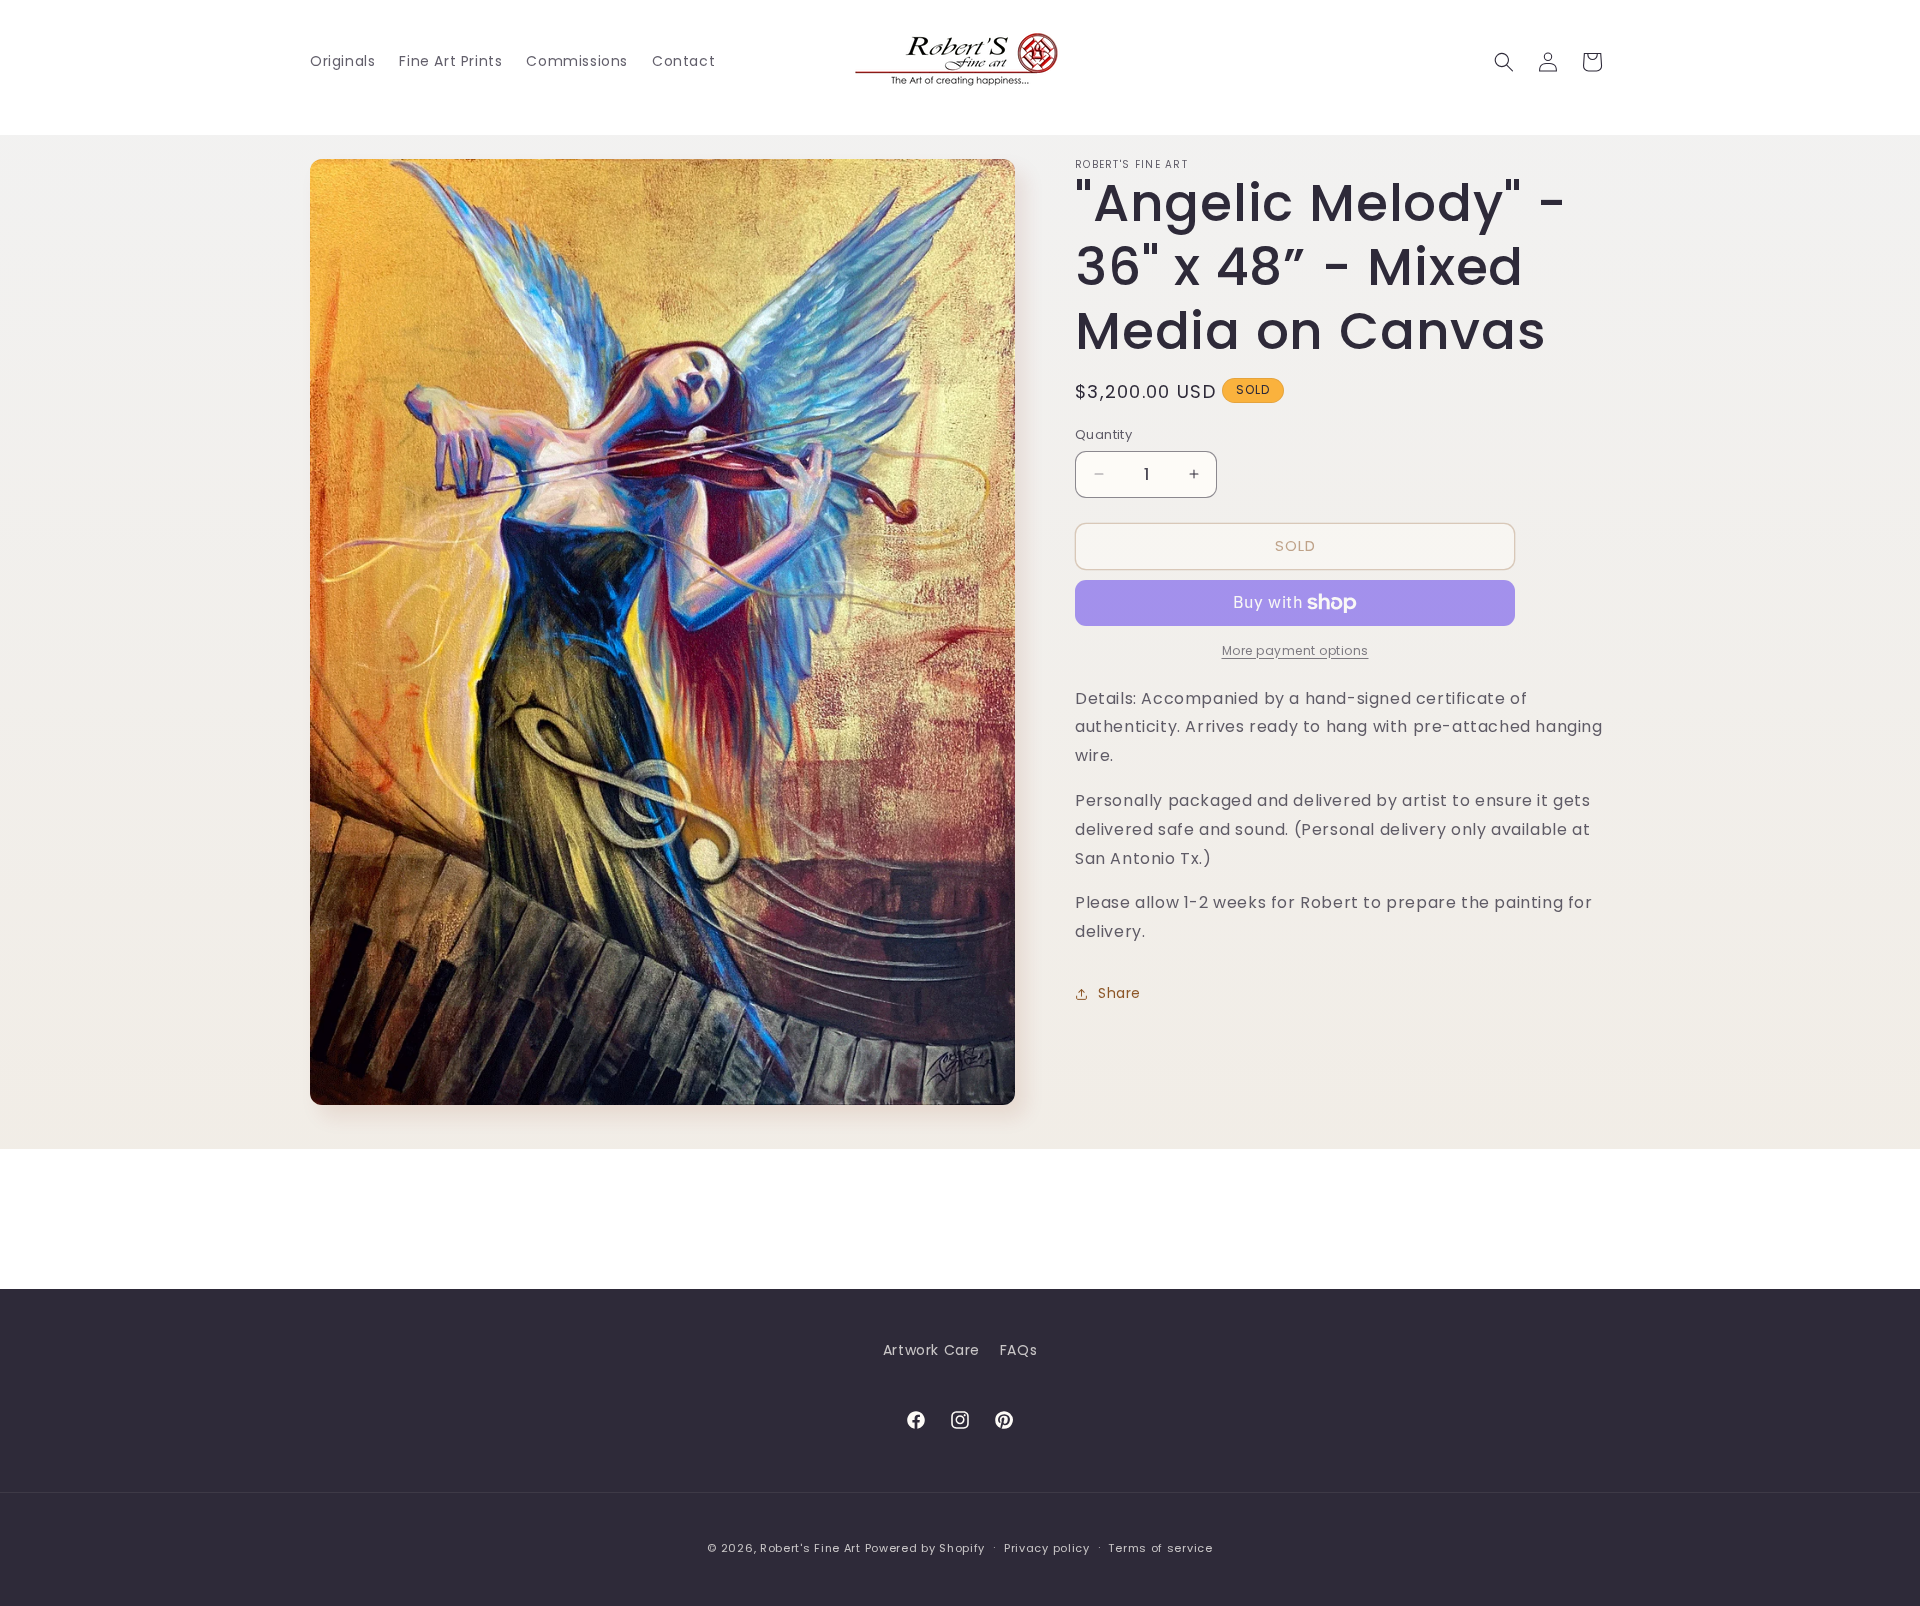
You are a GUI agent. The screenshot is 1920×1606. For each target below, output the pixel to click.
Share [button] (1119, 993)
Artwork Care (931, 1350)
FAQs (1018, 1350)
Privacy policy (1047, 1548)
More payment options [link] (1295, 650)
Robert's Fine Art (810, 1548)
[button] (1504, 62)
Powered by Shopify (925, 1548)
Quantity (1103, 434)
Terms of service (1160, 1548)
